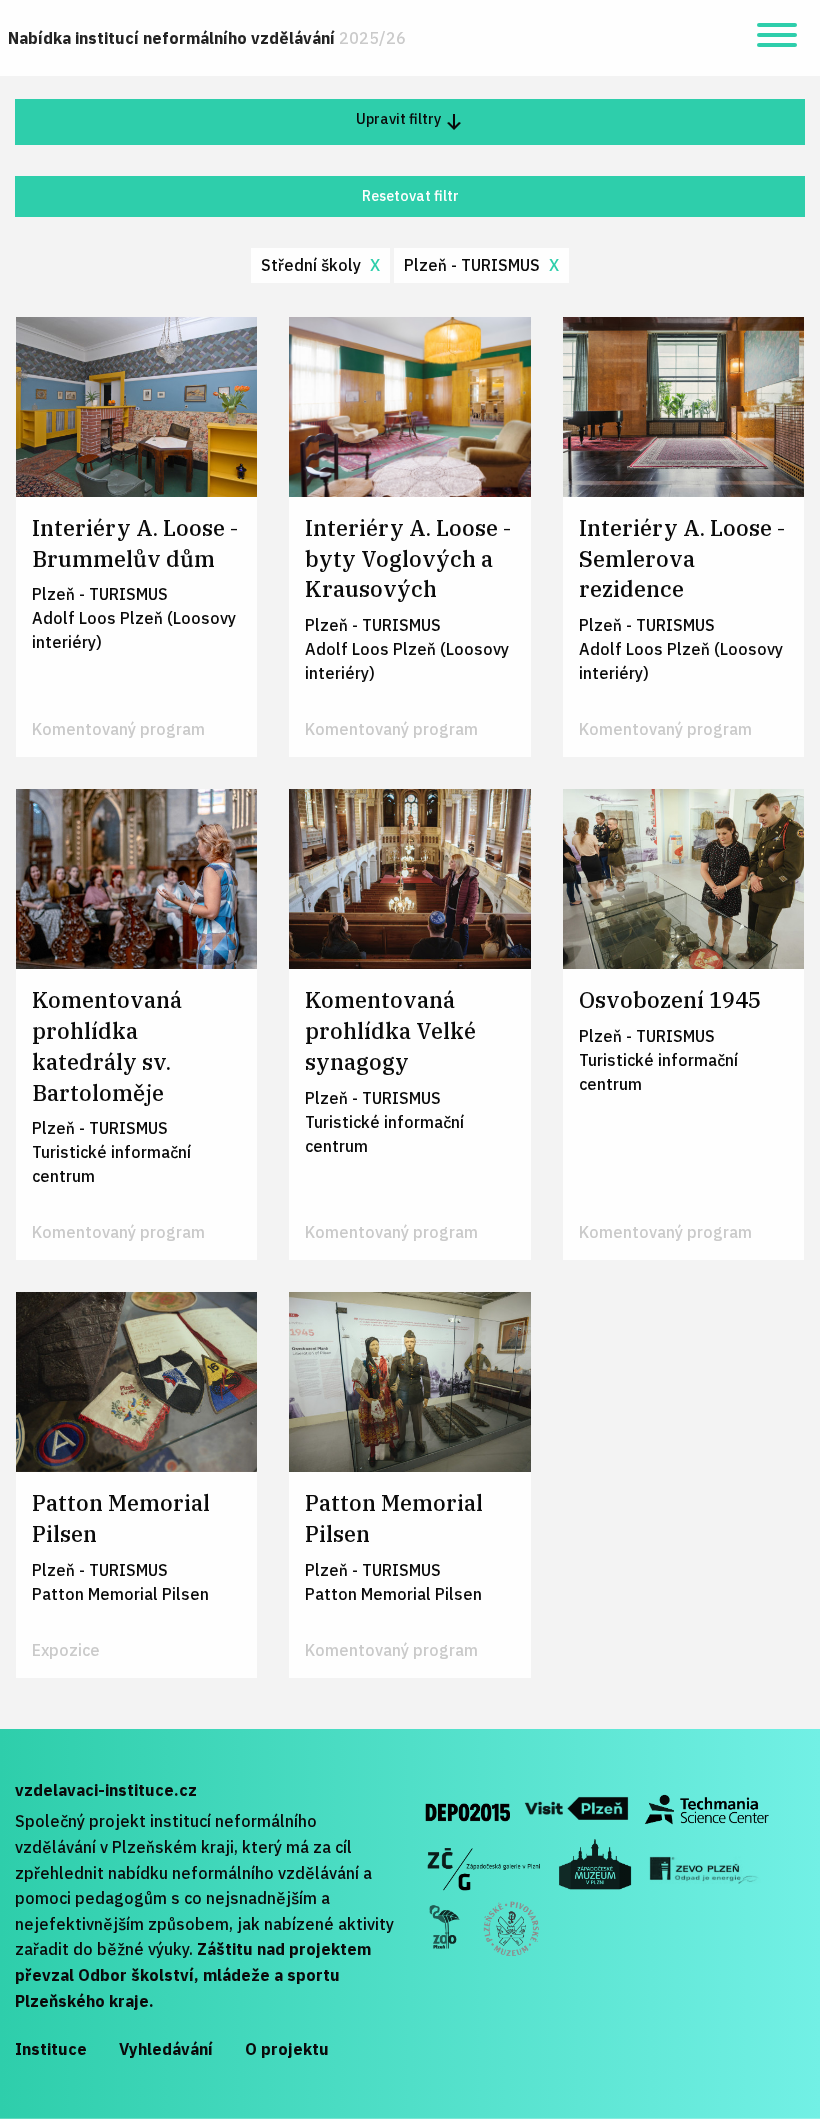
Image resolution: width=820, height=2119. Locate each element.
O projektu (287, 2049)
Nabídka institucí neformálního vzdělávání (207, 38)
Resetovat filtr (410, 195)
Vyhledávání (166, 2049)
